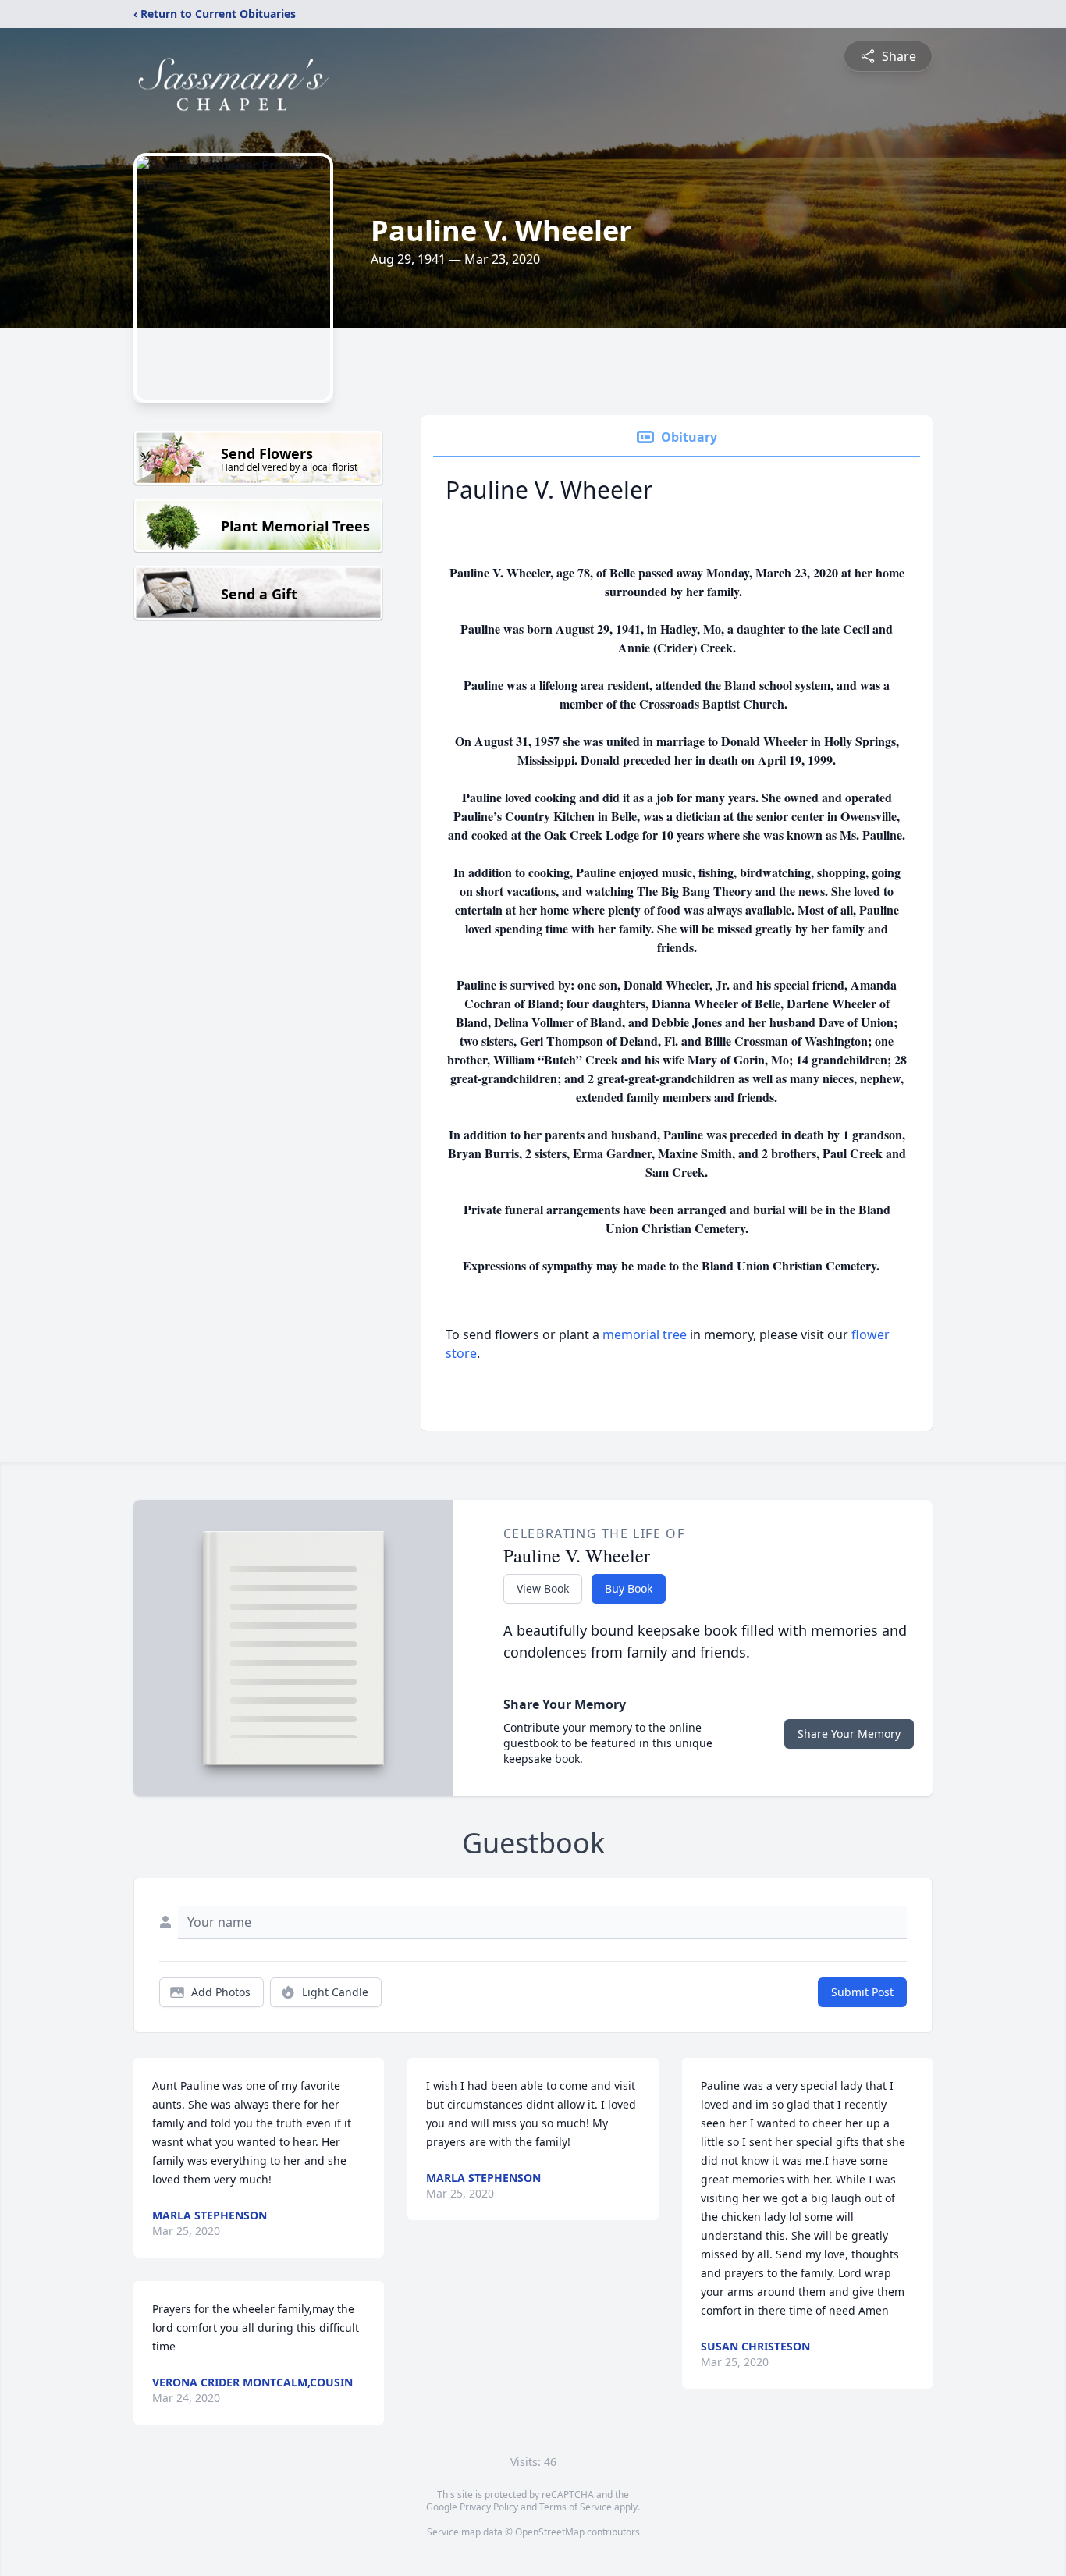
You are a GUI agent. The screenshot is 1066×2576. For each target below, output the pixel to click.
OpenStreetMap (550, 2532)
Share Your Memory (849, 1734)
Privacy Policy (489, 2507)
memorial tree (645, 1334)
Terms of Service (576, 2507)
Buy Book (629, 1588)
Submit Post (862, 1992)
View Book (543, 1588)
